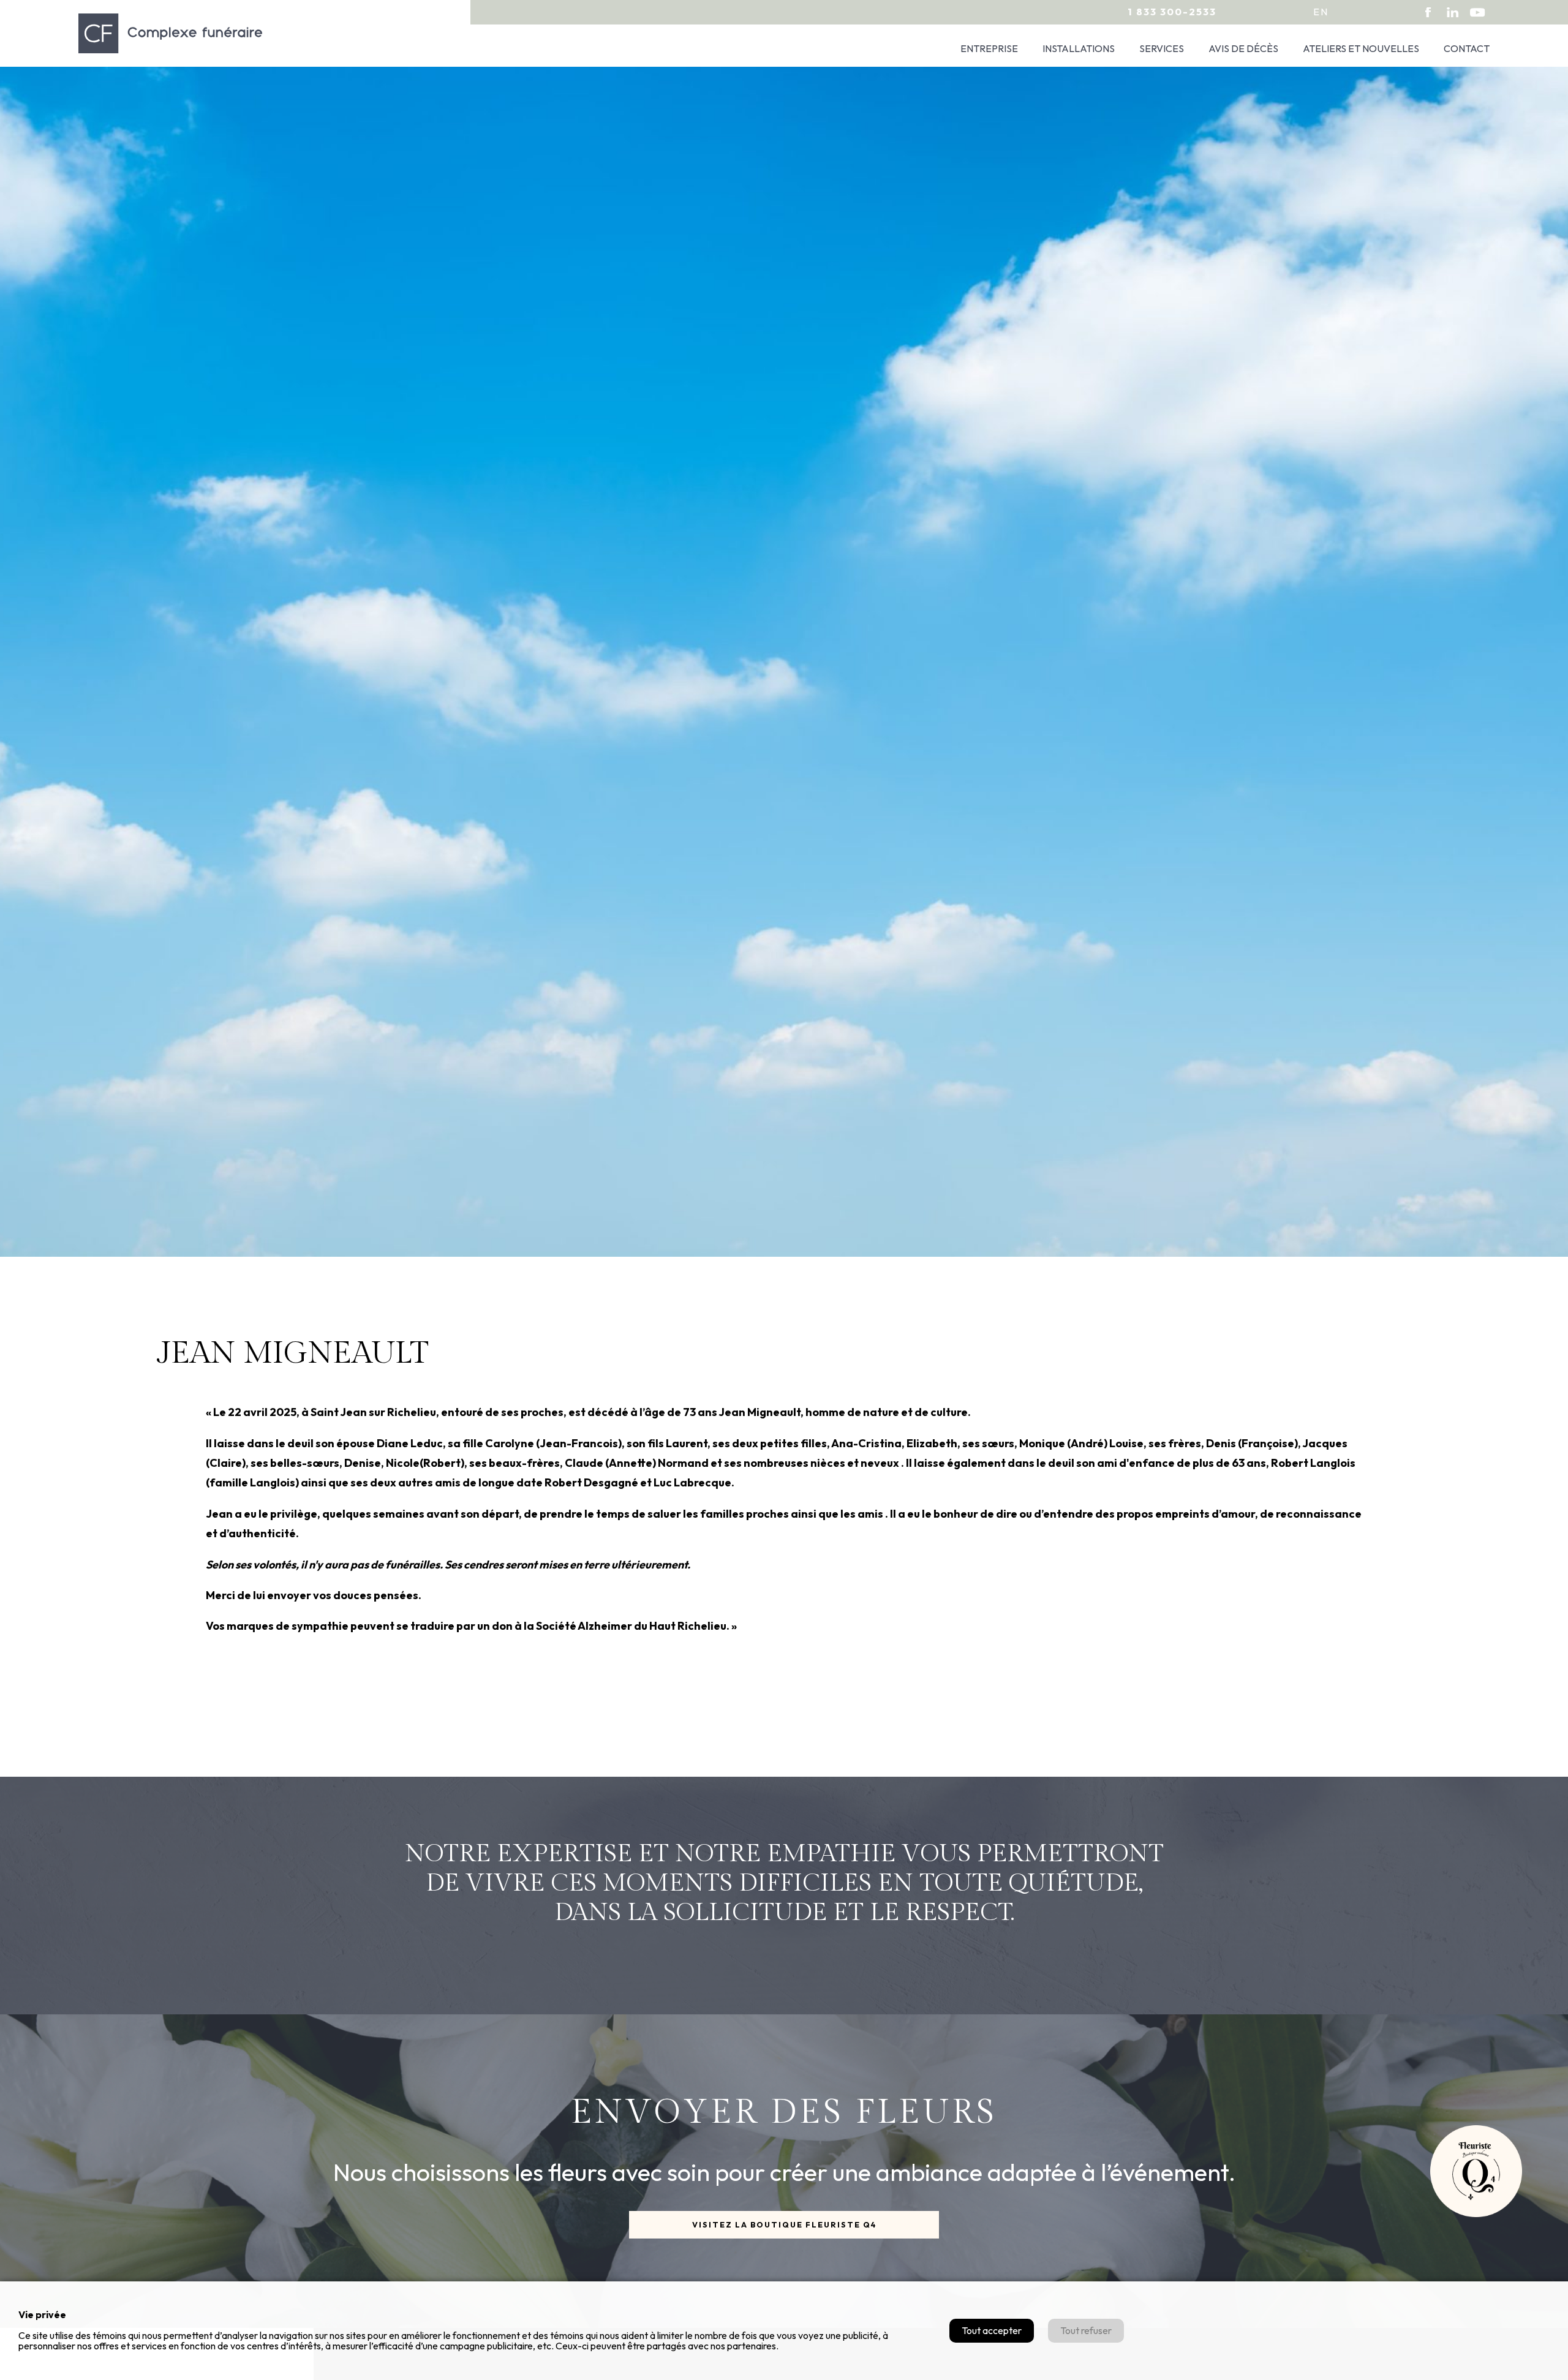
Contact (1467, 48)
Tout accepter (992, 2330)
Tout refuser (1086, 2330)
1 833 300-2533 (1172, 12)
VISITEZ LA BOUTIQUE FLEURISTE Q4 (784, 2224)
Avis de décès (1243, 48)
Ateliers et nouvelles (1361, 48)
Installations (1079, 48)
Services (1162, 48)
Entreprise (989, 48)
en (1321, 12)
